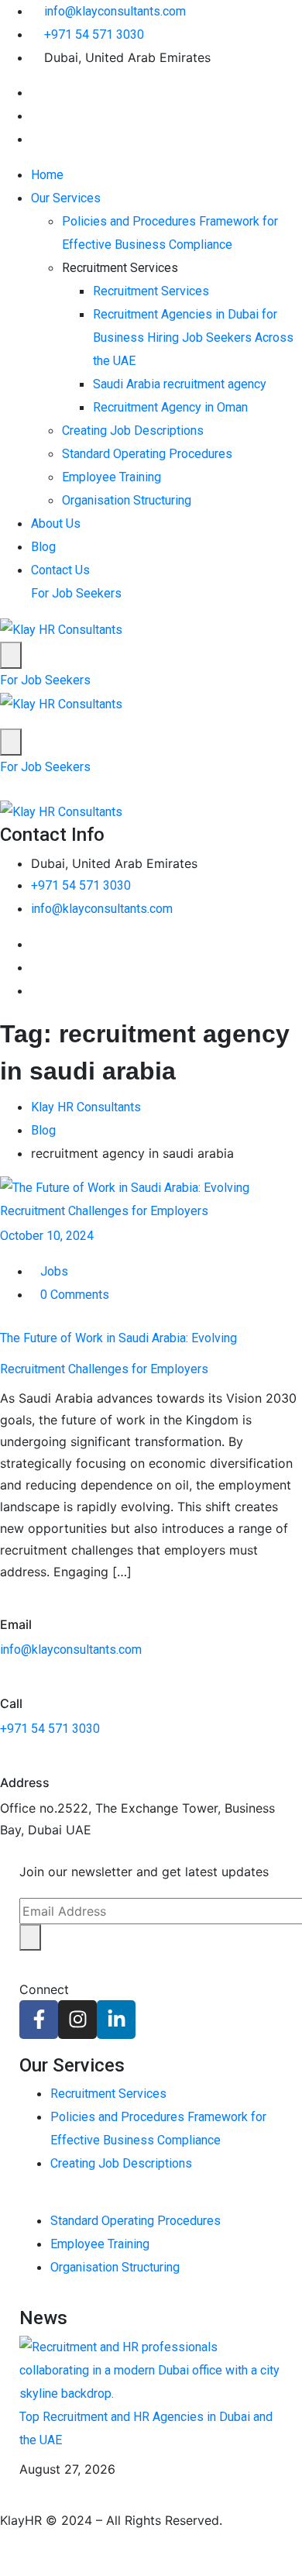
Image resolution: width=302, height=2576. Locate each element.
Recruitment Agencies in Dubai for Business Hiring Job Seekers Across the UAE (193, 337)
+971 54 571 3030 (94, 34)
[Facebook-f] (39, 2020)
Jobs (54, 1271)
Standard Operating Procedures (147, 454)
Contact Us (60, 570)
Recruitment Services (151, 291)
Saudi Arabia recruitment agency (180, 384)
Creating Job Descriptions (133, 430)
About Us (56, 523)
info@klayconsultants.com (115, 11)
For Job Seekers (76, 593)
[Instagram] (77, 2020)
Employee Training (112, 477)
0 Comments (75, 1295)
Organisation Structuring (127, 500)
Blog (43, 547)
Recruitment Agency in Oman (170, 407)
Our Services (66, 198)
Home (47, 175)
